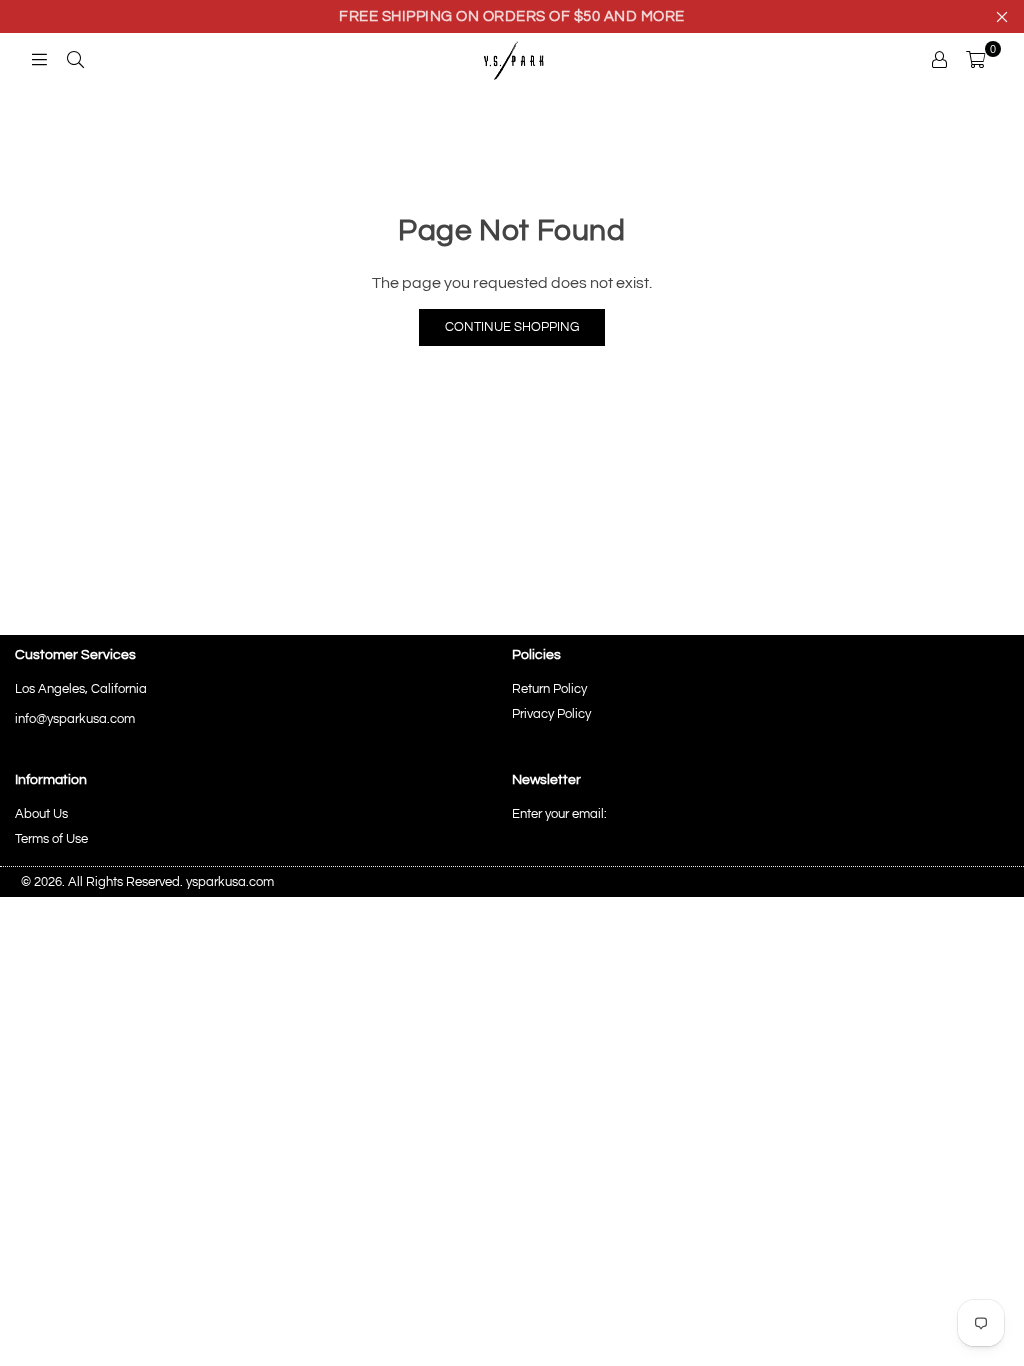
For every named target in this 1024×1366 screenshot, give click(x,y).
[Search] (75, 59)
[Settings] (939, 59)
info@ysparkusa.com (75, 719)
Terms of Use (51, 839)
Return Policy (549, 689)
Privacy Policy (551, 714)
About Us (41, 814)
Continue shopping (512, 327)
